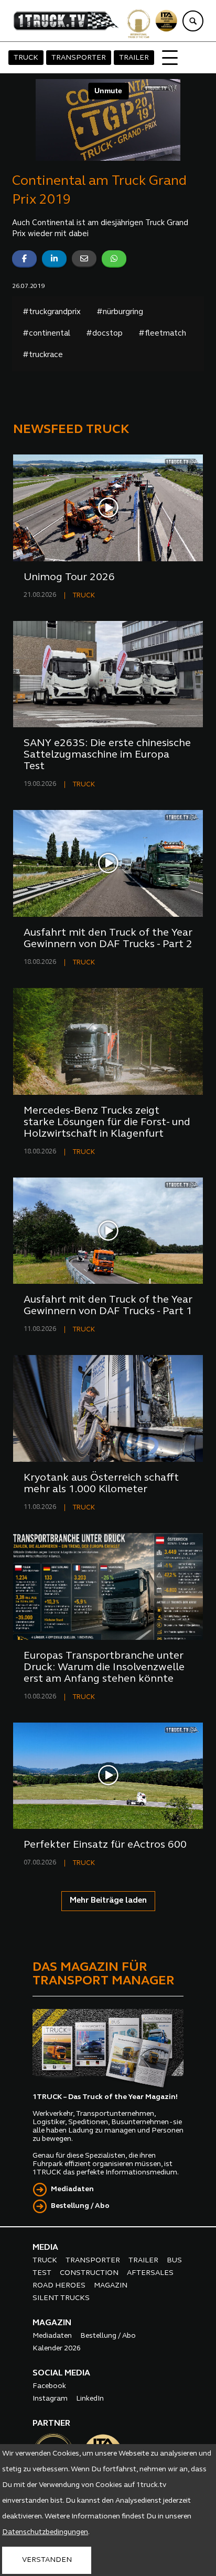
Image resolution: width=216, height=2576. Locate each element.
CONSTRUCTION (89, 2273)
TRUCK (26, 58)
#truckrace (43, 355)
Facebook (49, 2386)
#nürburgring (120, 312)
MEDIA (45, 2248)
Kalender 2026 (57, 2349)
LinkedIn (90, 2399)
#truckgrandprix (52, 312)
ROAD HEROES (59, 2286)
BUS (174, 2261)
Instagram (50, 2399)
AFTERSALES (150, 2273)
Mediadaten (72, 2189)
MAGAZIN (111, 2286)
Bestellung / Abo (80, 2206)
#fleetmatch (162, 334)
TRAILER (134, 58)
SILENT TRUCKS (61, 2298)
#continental (46, 334)
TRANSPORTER (79, 58)
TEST (42, 2273)
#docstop (104, 334)
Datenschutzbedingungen (45, 2532)
